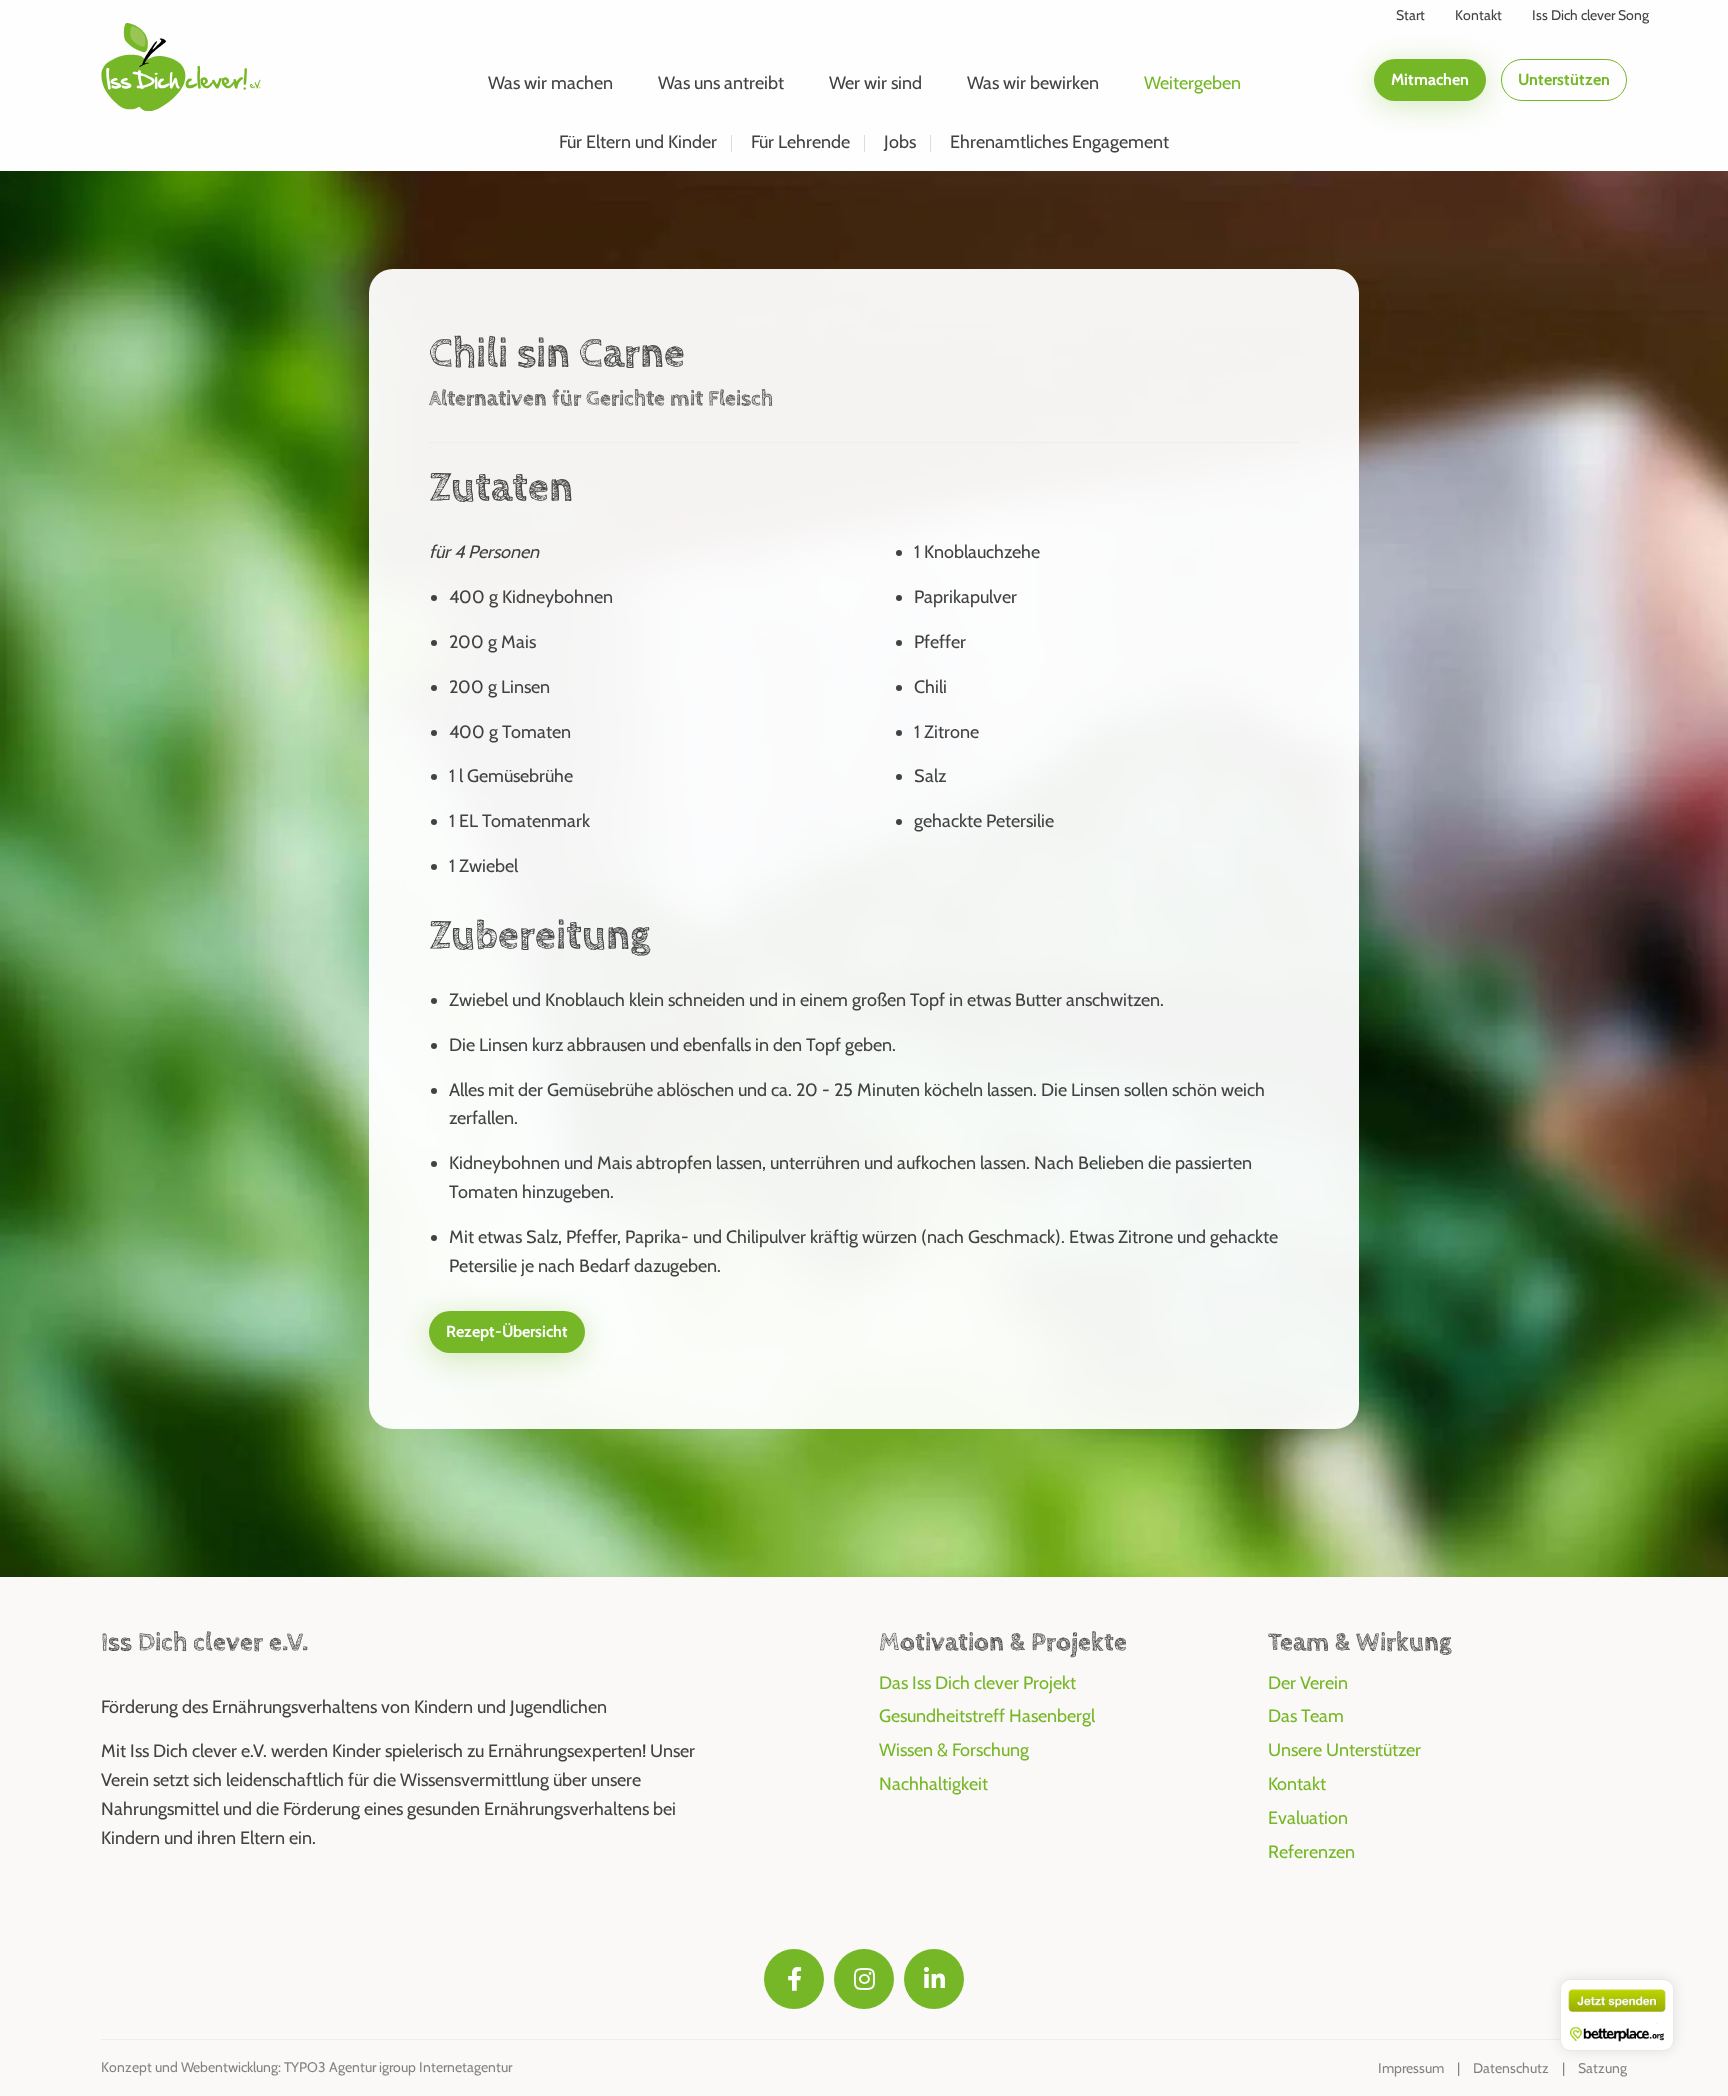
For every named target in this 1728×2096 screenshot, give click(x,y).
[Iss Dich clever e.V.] (181, 65)
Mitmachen (1430, 79)
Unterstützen (1564, 79)
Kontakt (1297, 1784)
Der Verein (1308, 1683)
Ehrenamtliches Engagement (1059, 142)
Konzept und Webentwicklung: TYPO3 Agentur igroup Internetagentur (306, 2067)
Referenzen (1311, 1852)
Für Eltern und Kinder (638, 142)
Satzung (1602, 2068)
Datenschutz (1511, 2068)
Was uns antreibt (721, 83)
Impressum (1411, 2068)
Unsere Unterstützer (1344, 1750)
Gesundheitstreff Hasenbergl (987, 1716)
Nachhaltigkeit (933, 1784)
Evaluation (1308, 1818)
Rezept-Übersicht (507, 1331)
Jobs (900, 142)
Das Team (1306, 1716)
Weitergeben (1192, 83)
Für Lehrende (800, 142)
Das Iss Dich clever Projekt (977, 1683)
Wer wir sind (875, 83)
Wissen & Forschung (954, 1750)
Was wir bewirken (1033, 83)
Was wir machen (550, 83)
